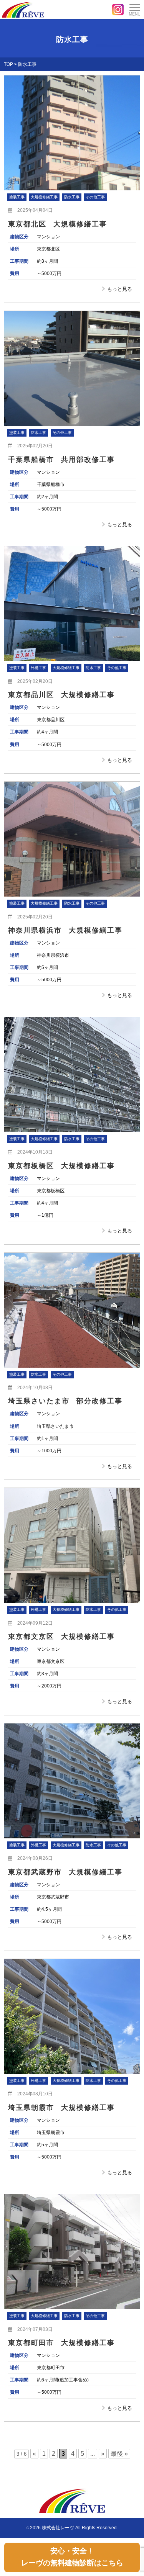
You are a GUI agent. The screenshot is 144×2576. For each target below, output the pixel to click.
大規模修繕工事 (44, 197)
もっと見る (120, 289)
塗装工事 (17, 197)
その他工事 (95, 197)
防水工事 (72, 197)
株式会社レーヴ (58, 2528)
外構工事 (38, 668)
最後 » (119, 2454)
